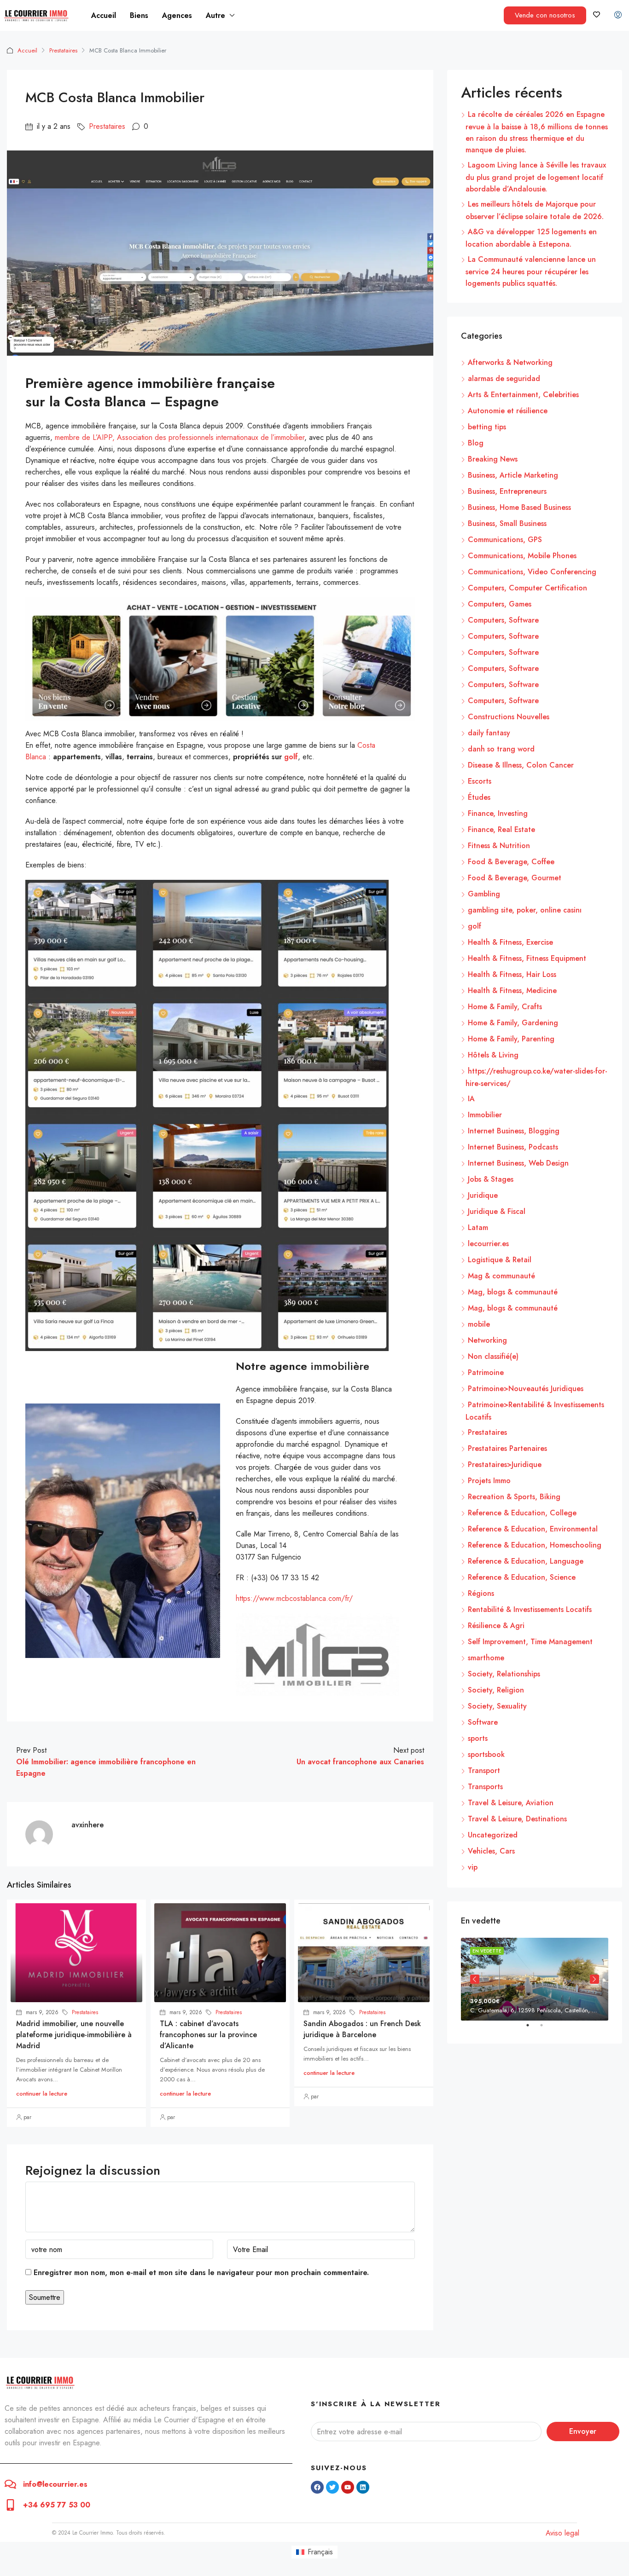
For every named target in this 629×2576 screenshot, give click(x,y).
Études (479, 797)
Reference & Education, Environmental (533, 1529)
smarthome (486, 1658)
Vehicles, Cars (491, 1851)
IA (471, 1099)
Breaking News (493, 459)
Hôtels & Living (493, 1055)
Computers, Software (503, 620)
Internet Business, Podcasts (513, 1147)
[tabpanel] (535, 1979)
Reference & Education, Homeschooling (535, 1545)
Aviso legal (562, 2533)
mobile (479, 1324)
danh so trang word (501, 749)
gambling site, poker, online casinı (525, 910)
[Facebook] (317, 2487)
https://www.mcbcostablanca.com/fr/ (294, 1598)
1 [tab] (532, 2029)
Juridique (483, 1195)
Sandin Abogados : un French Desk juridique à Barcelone (362, 2029)
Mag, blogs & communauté (513, 1292)
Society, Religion (496, 1690)
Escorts (480, 781)
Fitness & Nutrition (499, 846)
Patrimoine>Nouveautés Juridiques (526, 1389)
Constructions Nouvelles (509, 717)
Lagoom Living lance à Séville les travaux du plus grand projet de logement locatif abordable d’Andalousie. (536, 177)
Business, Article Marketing (513, 475)
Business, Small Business (507, 523)
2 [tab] (546, 2029)
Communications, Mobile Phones (522, 556)
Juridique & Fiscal (497, 1211)
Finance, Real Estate (501, 829)
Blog (476, 443)
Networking (487, 1340)
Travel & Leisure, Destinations (517, 1819)
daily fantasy (489, 733)
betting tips (487, 427)
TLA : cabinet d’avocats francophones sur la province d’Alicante (208, 2035)
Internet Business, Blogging (514, 1131)
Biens (139, 15)
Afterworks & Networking (510, 362)
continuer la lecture (42, 2094)
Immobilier (485, 1115)
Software (483, 1722)
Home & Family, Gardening (513, 1023)
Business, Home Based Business (519, 507)
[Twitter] (332, 2487)
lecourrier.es (488, 1244)
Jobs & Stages (491, 1179)
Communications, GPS (505, 540)
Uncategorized (493, 1835)
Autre (215, 15)
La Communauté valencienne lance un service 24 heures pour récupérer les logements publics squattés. (531, 271)
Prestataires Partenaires (507, 1448)
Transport (484, 1770)
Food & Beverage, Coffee (511, 862)
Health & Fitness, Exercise (510, 942)
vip (473, 1867)
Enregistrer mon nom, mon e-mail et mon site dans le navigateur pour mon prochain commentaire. (201, 2273)
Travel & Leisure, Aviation (511, 1803)
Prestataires (63, 50)
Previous (475, 1979)
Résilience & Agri (496, 1626)
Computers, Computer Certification (527, 588)
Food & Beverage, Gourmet (515, 878)
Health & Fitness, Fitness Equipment (527, 958)
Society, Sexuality (497, 1706)
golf (475, 926)
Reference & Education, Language (526, 1561)
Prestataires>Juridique (505, 1464)
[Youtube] (348, 2487)
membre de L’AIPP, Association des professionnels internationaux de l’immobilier (180, 437)
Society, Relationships (504, 1674)
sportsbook (486, 1754)
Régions (481, 1593)
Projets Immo (489, 1481)
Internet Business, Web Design (518, 1163)
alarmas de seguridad (504, 378)
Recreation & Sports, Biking (514, 1497)
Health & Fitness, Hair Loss (512, 974)
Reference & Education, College (522, 1513)
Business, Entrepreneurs (507, 491)
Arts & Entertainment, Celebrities (523, 395)
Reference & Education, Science (522, 1577)
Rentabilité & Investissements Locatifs (530, 1609)
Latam (478, 1227)
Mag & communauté (501, 1276)
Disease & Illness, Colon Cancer (521, 765)
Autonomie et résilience (508, 411)
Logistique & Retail (500, 1260)
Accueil (104, 15)
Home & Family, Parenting (511, 1039)
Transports (485, 1787)
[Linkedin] (363, 2487)
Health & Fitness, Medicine (512, 991)
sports (478, 1738)
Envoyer (583, 2431)
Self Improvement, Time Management (530, 1642)
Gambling (484, 894)
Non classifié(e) (493, 1356)
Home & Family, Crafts (505, 1007)
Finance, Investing (498, 813)
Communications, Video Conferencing (532, 572)
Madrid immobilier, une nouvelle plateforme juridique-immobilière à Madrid (74, 2035)
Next (594, 1979)
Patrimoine (486, 1372)
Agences (177, 15)
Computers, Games (500, 604)
